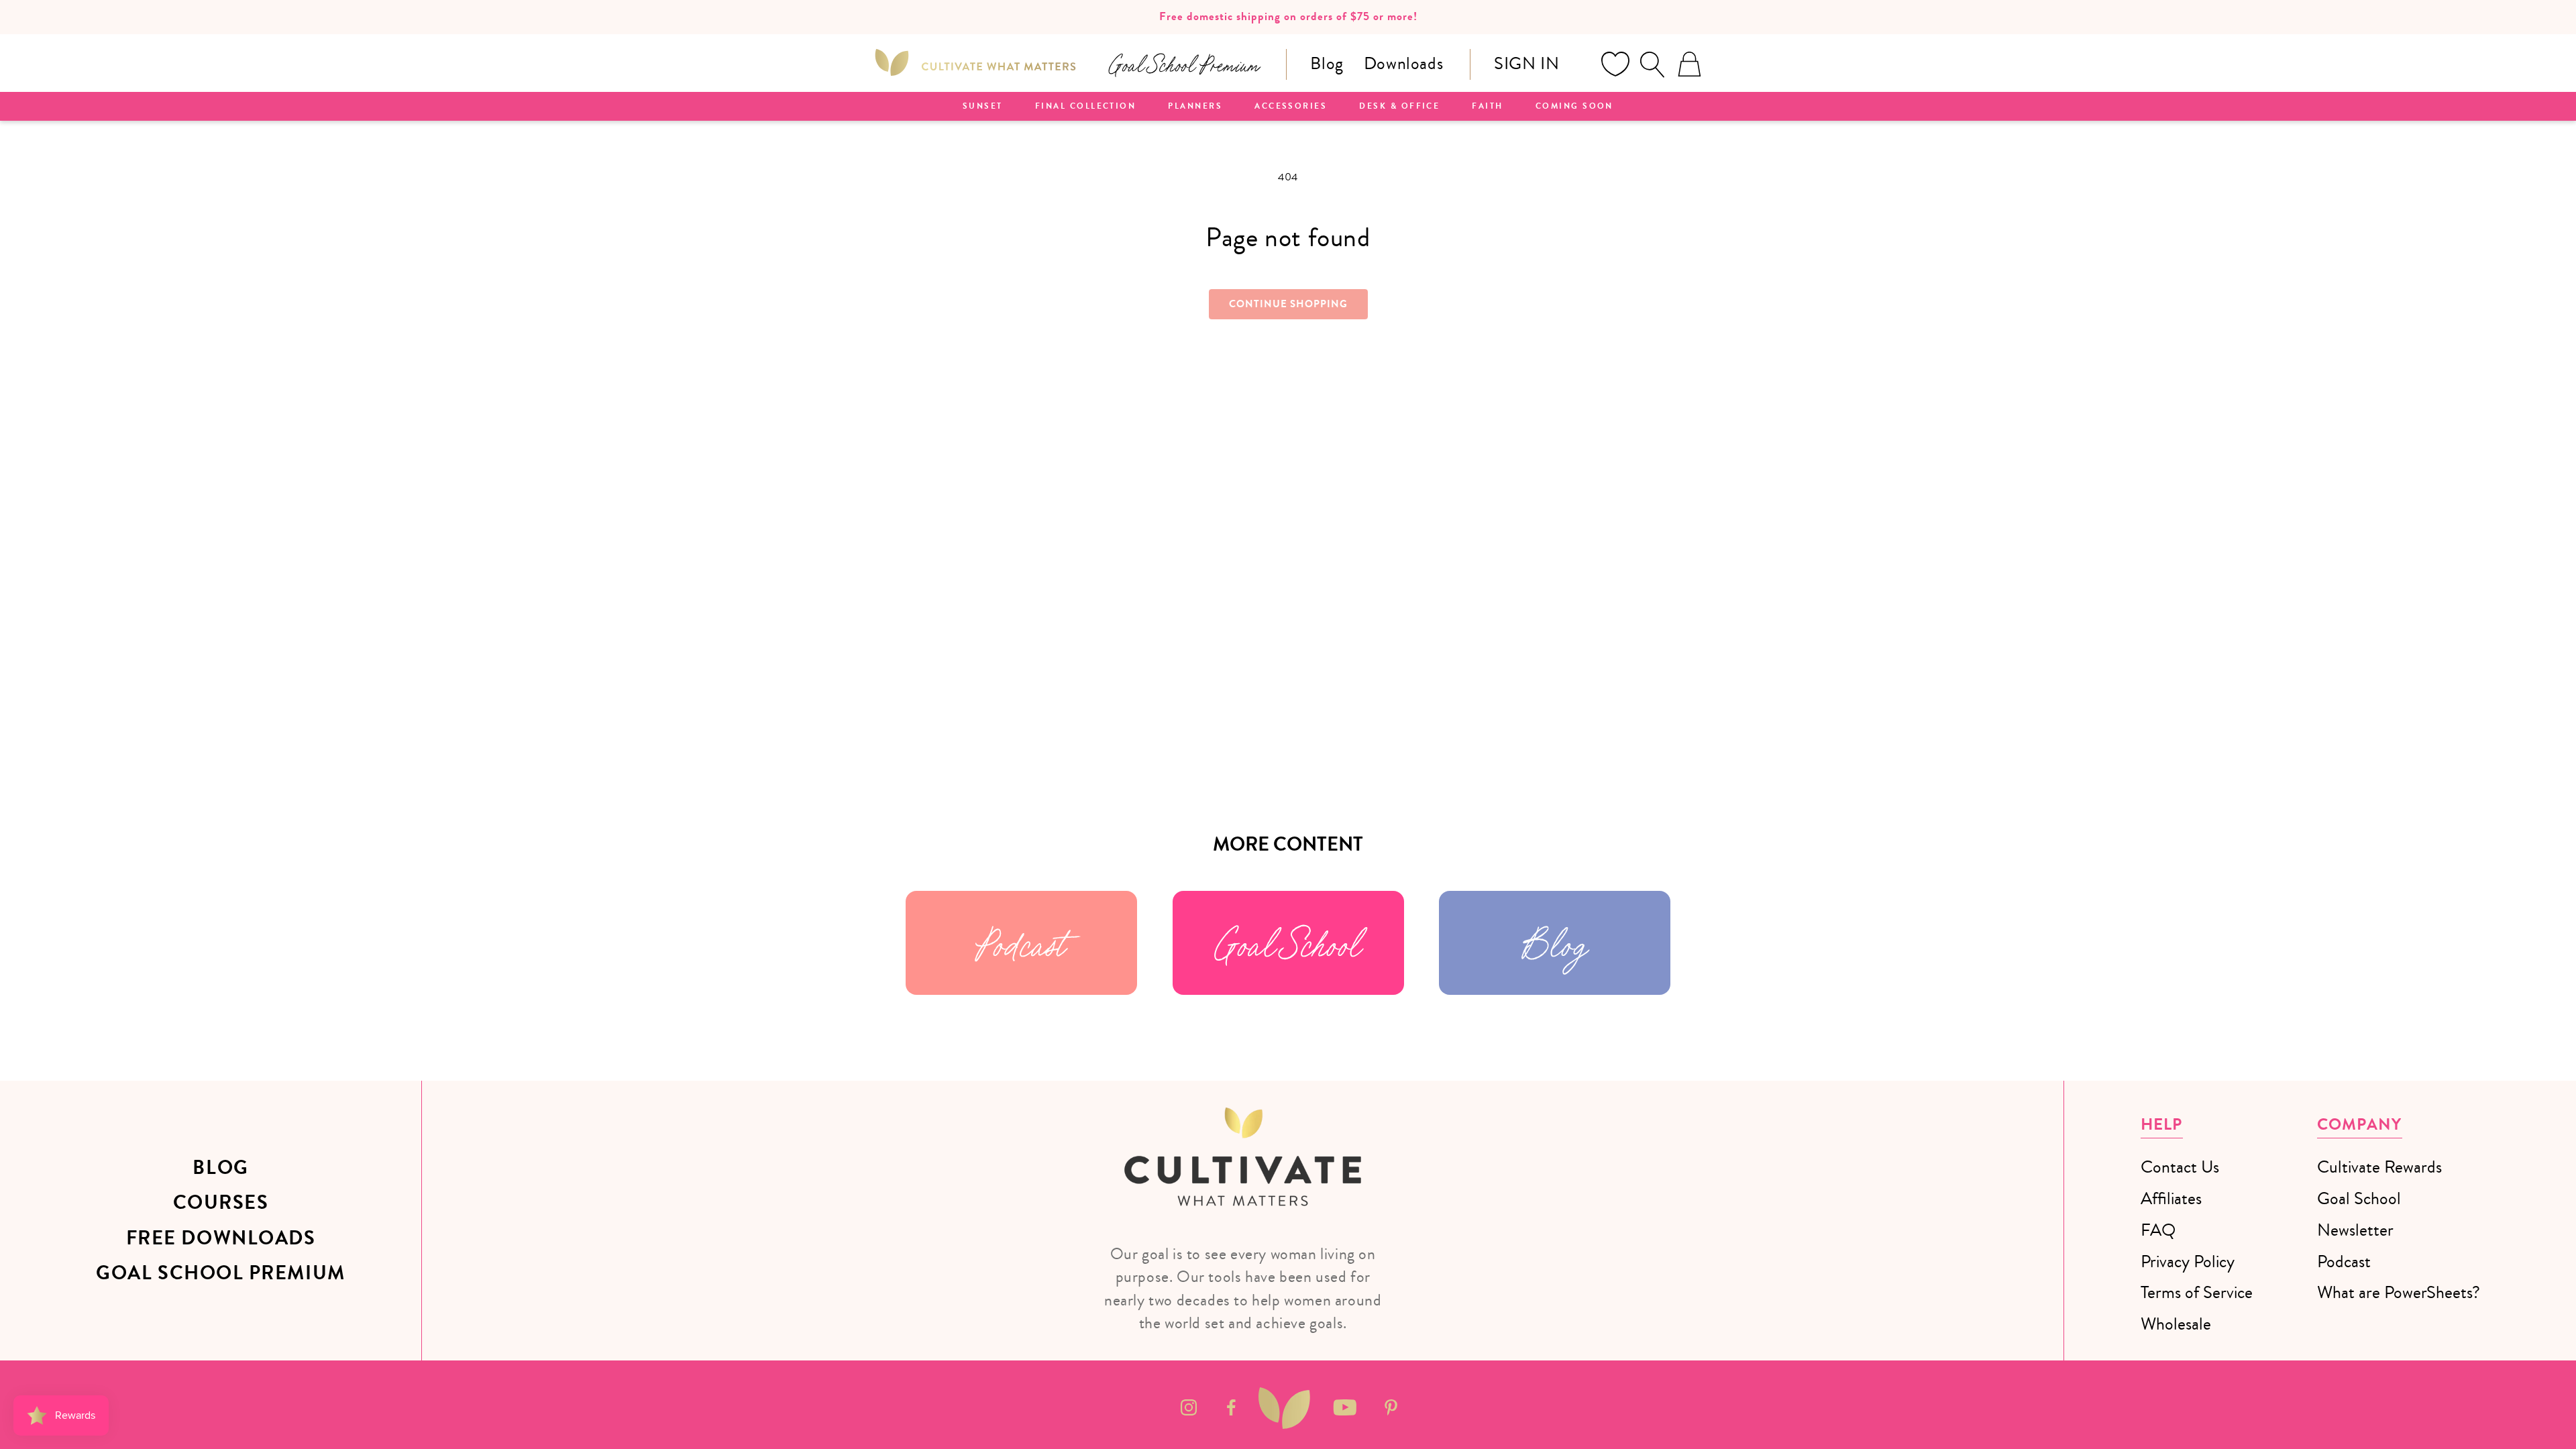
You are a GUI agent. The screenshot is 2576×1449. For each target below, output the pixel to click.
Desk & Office (1399, 107)
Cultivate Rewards (2379, 1167)
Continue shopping (1288, 304)
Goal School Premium (220, 1273)
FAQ (2158, 1230)
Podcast (1021, 943)
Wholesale (2176, 1324)
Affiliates (2171, 1198)
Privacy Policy (2188, 1262)
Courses (221, 1203)
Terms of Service (2197, 1292)
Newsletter (2355, 1230)
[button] (1652, 64)
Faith (1487, 107)
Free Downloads (221, 1238)
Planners (1195, 107)
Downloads (1403, 63)
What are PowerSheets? (2399, 1292)
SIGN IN (1526, 63)
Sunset (983, 107)
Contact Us (2180, 1167)
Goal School (1288, 943)
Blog (1327, 63)
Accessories (1291, 107)
